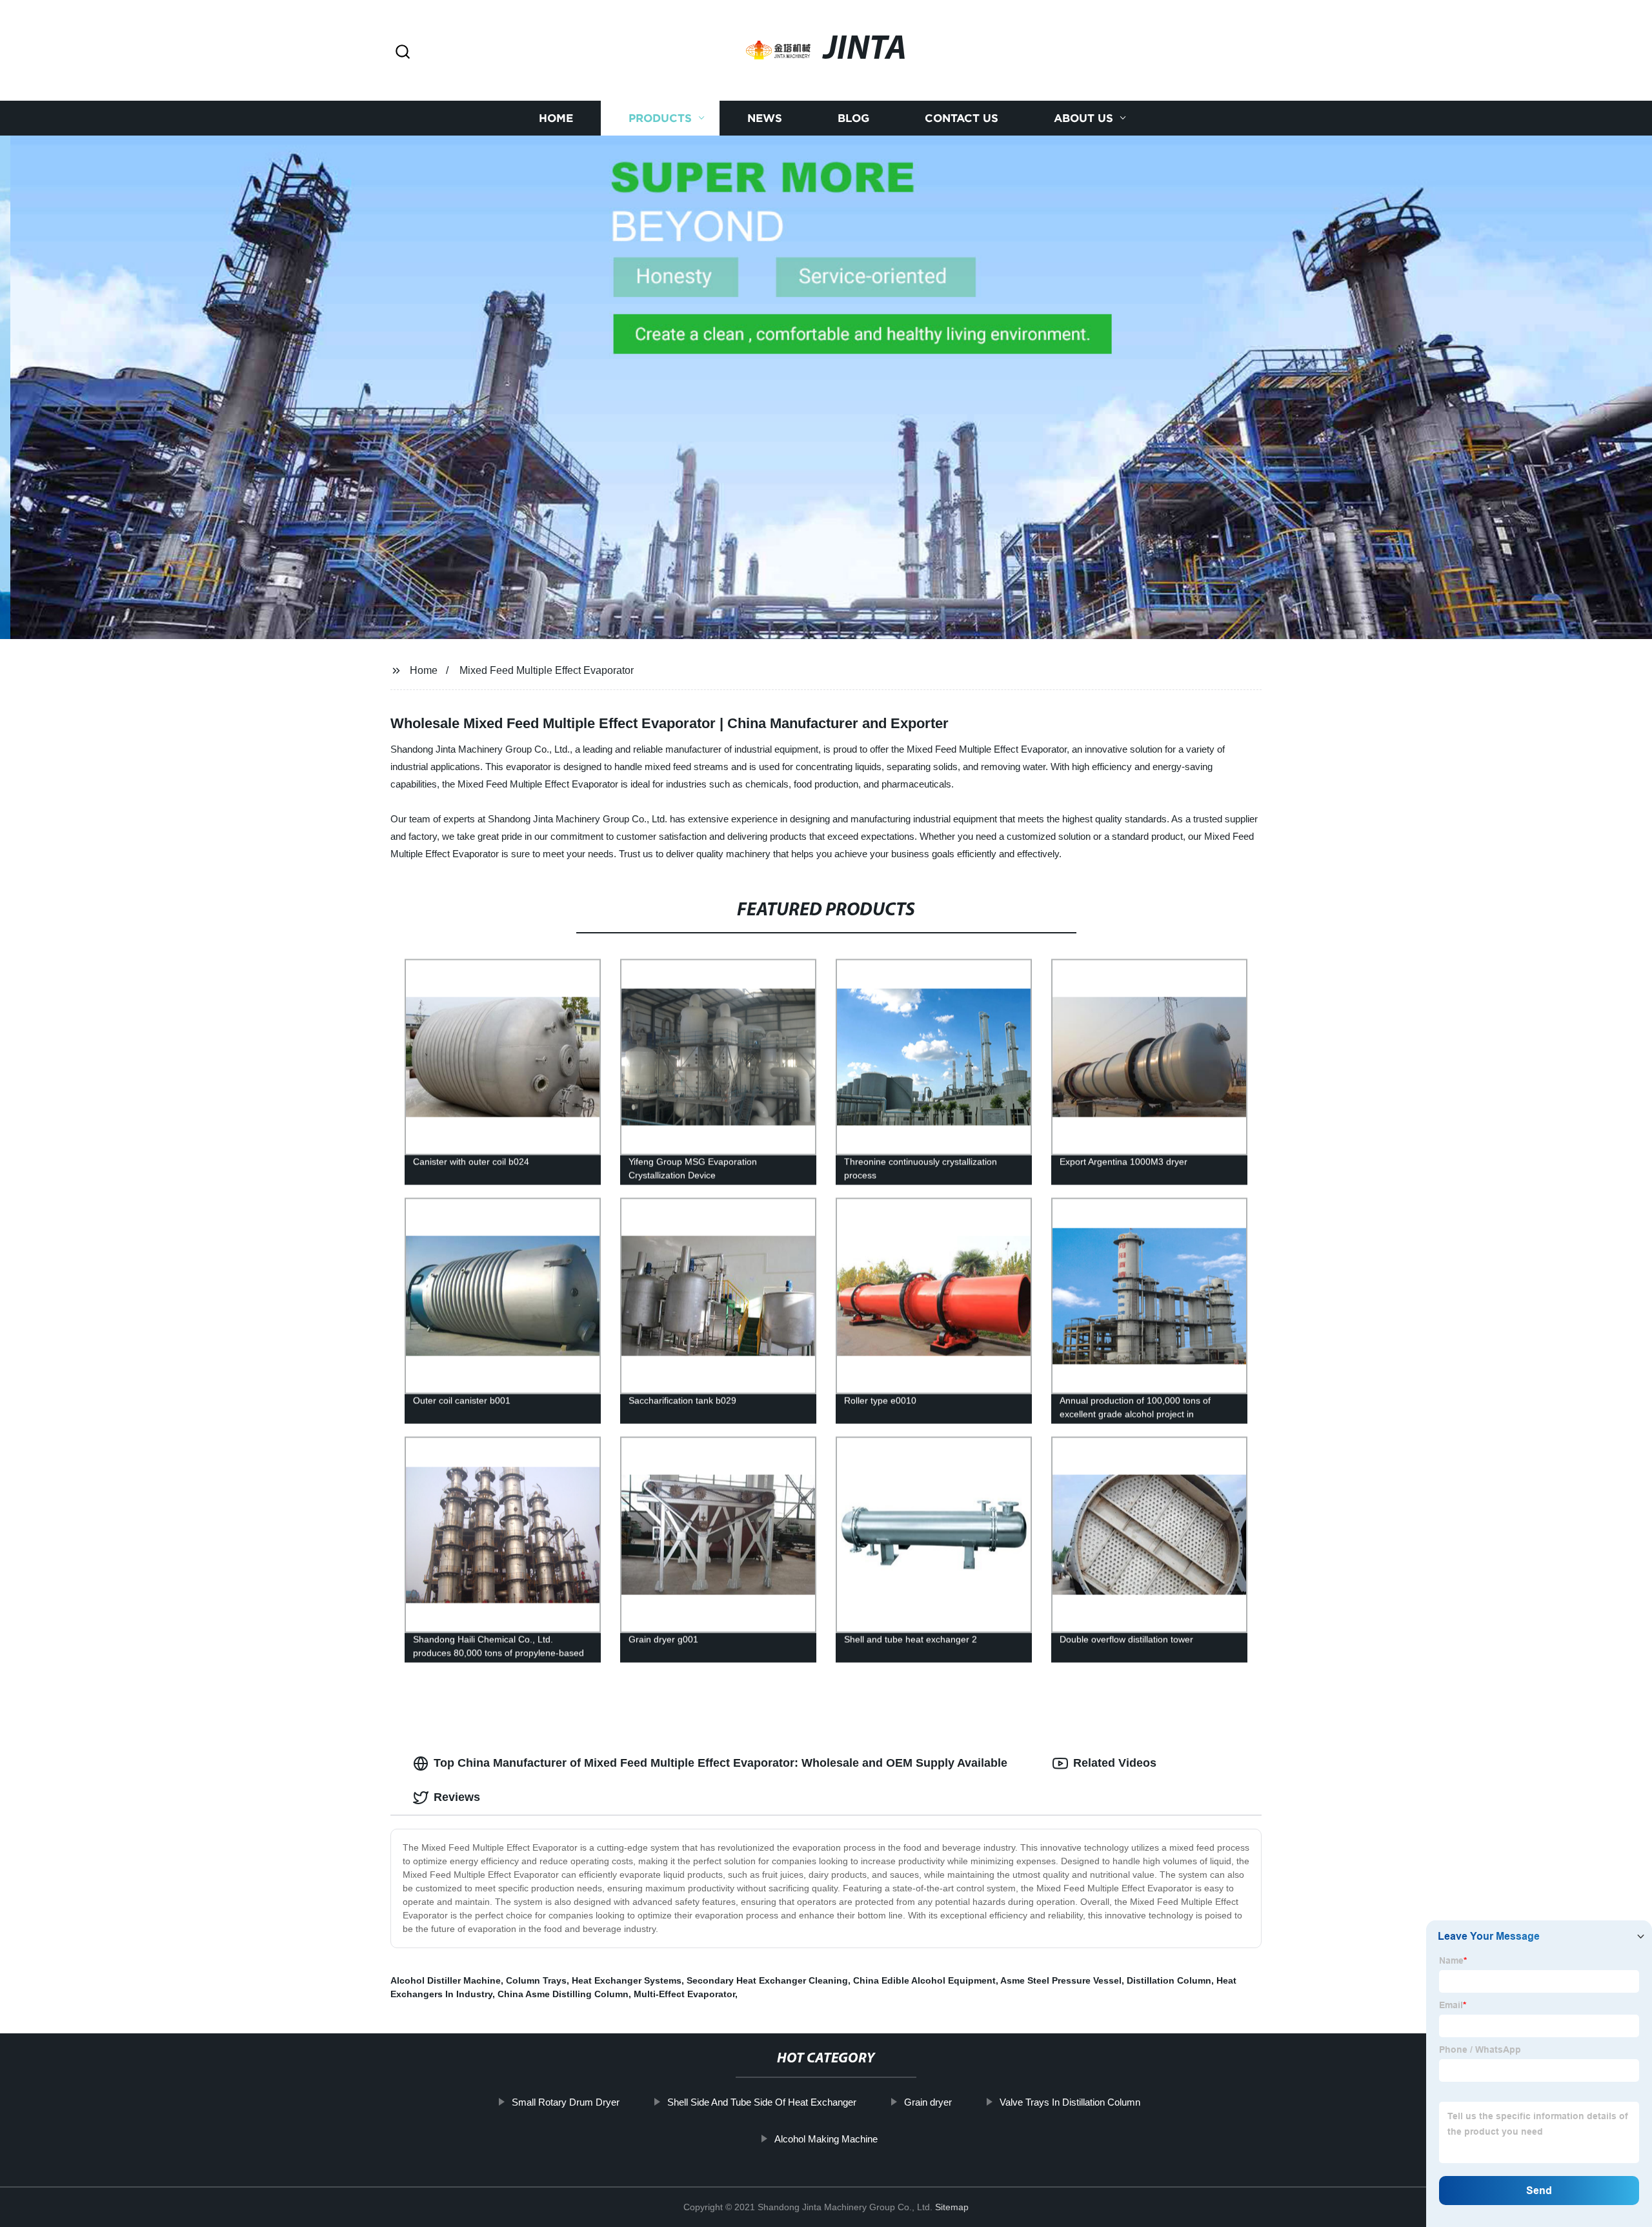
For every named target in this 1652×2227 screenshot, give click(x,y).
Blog (853, 118)
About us (1083, 118)
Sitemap (952, 2207)
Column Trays (536, 1980)
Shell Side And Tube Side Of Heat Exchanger (762, 2102)
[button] (403, 53)
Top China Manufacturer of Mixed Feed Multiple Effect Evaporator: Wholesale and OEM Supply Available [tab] (720, 1763)
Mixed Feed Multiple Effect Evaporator (547, 670)
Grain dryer (928, 2102)
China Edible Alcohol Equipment (924, 1980)
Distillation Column (1169, 1980)
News (765, 118)
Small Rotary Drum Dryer (566, 2102)
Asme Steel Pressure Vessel (1061, 1980)
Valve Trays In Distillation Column (1070, 2102)
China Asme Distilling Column (563, 1994)
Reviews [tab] (457, 1797)
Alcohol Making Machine (826, 2139)
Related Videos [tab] (1115, 1763)
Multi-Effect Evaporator (684, 1994)
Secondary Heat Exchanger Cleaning (767, 1980)
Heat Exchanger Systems (627, 1980)
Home (556, 118)
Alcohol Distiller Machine (446, 1980)
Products (660, 118)
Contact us (962, 118)
